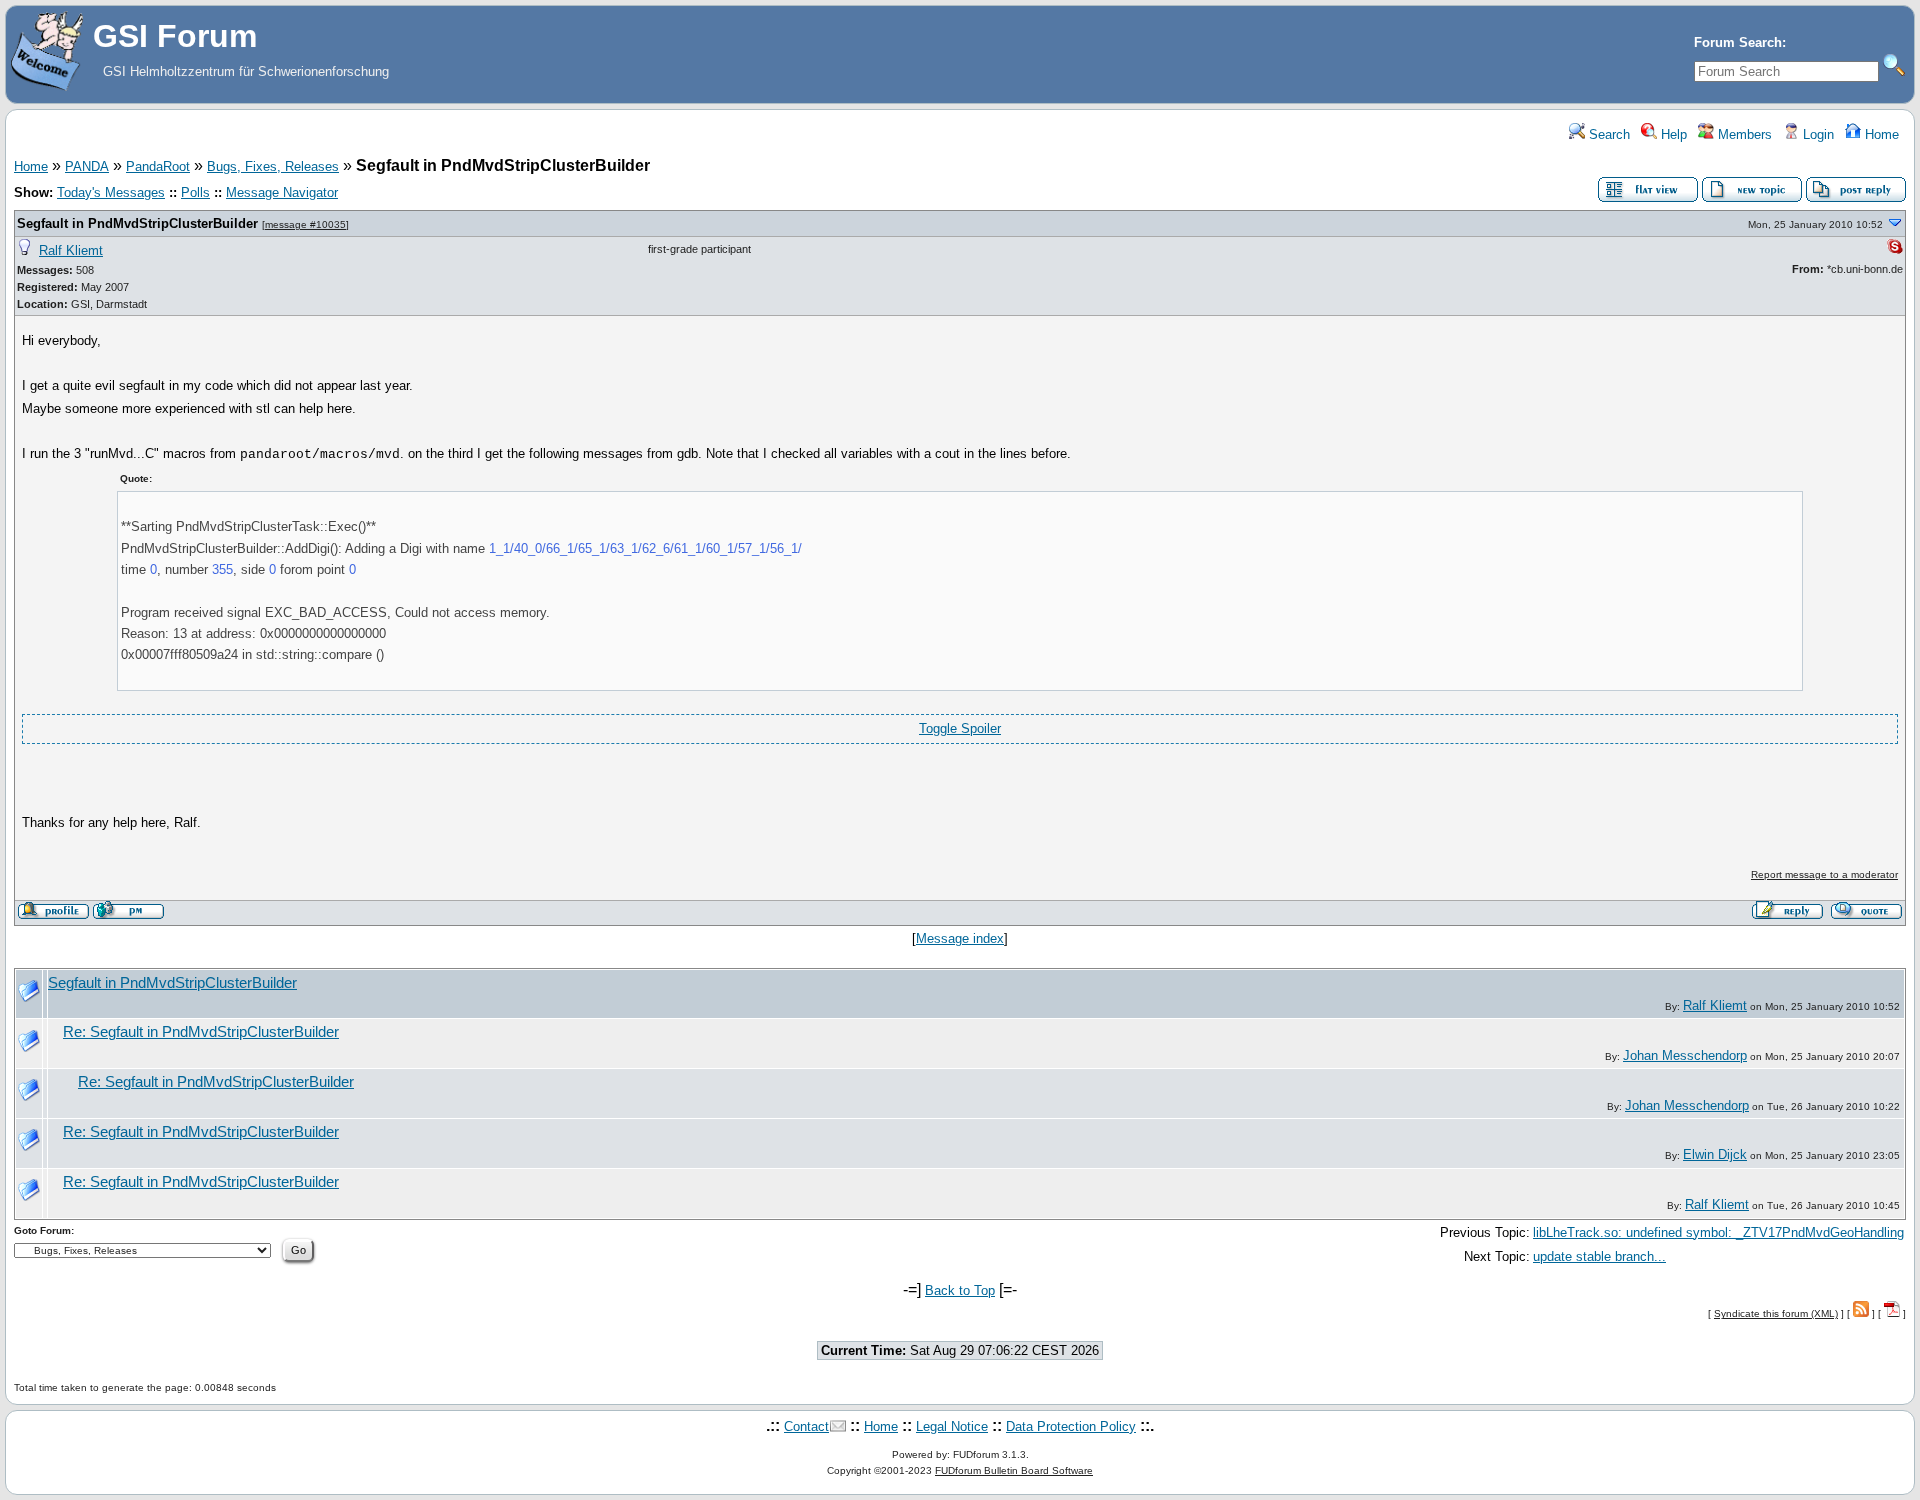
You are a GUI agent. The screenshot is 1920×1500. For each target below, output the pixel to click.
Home (1880, 134)
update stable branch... (1599, 1256)
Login (1816, 134)
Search (1607, 134)
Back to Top (960, 1290)
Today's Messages (111, 192)
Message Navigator (282, 192)
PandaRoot (158, 166)
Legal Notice (952, 1426)
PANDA (87, 166)
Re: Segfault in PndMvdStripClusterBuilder (201, 1032)
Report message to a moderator (1824, 874)
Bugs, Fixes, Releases (273, 166)
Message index (960, 938)
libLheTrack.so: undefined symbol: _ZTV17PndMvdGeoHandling (1718, 1232)
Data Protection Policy (1071, 1426)
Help (1672, 134)
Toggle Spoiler (960, 728)
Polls (195, 192)
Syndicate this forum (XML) (1776, 1313)
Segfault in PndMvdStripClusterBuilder (137, 223)
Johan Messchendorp (1685, 1055)
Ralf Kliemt (71, 250)
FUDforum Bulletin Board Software (1014, 1470)
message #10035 (305, 224)
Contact (806, 1426)
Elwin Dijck (1715, 1154)
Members (1743, 134)
